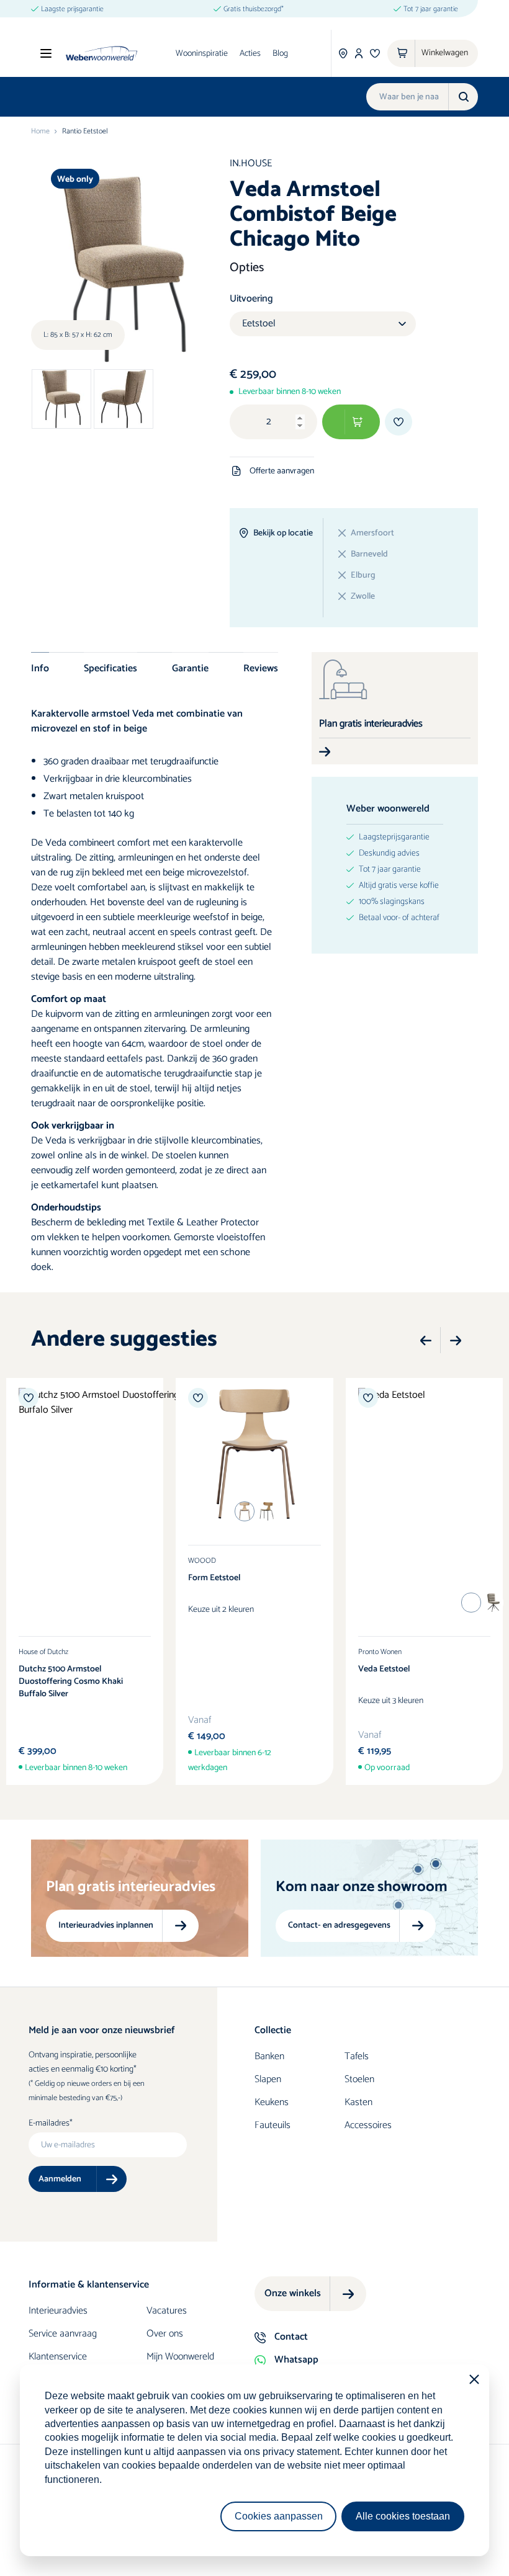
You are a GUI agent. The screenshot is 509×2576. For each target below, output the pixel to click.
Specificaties (110, 668)
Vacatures (167, 2311)
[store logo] (101, 53)
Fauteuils (273, 2125)
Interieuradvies (58, 2311)
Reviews (261, 668)
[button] (426, 1341)
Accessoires (368, 2125)
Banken (269, 2056)
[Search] (463, 97)
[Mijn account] (359, 53)
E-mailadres (49, 2124)
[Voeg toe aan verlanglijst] (399, 422)
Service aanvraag (63, 2334)
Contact (291, 2337)
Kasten (358, 2102)
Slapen (268, 2079)
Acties (250, 54)
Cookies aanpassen (279, 2516)
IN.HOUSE (251, 163)
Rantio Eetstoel (85, 132)
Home (40, 132)
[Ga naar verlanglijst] (375, 53)
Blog (280, 54)
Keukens (272, 2102)
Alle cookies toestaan (403, 2516)
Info (40, 668)
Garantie (190, 668)
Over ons (165, 2334)
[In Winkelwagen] (351, 422)
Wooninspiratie (202, 54)
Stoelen (359, 2079)
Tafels (357, 2056)
